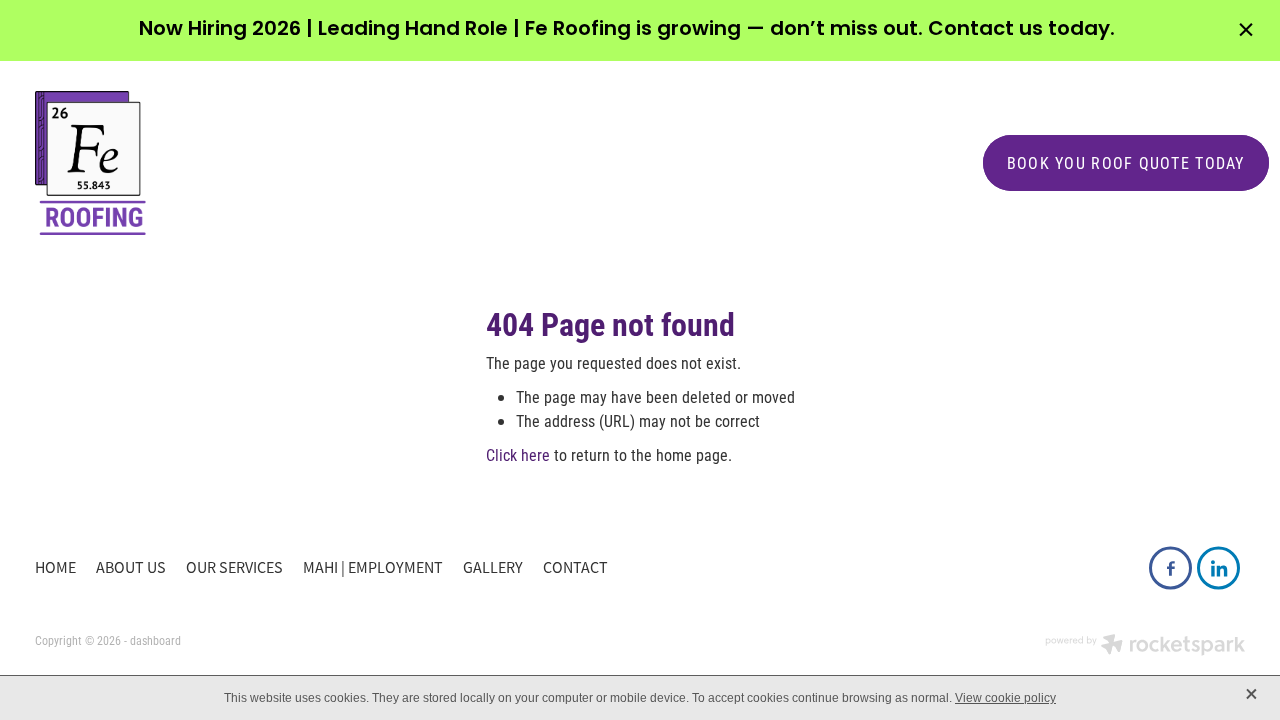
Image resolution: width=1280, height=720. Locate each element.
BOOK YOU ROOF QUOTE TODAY (1126, 162)
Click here (518, 454)
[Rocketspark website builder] (1145, 646)
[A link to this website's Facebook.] (1170, 568)
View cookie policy (1005, 698)
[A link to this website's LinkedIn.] (1218, 568)
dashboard (155, 640)
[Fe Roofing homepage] (489, 163)
